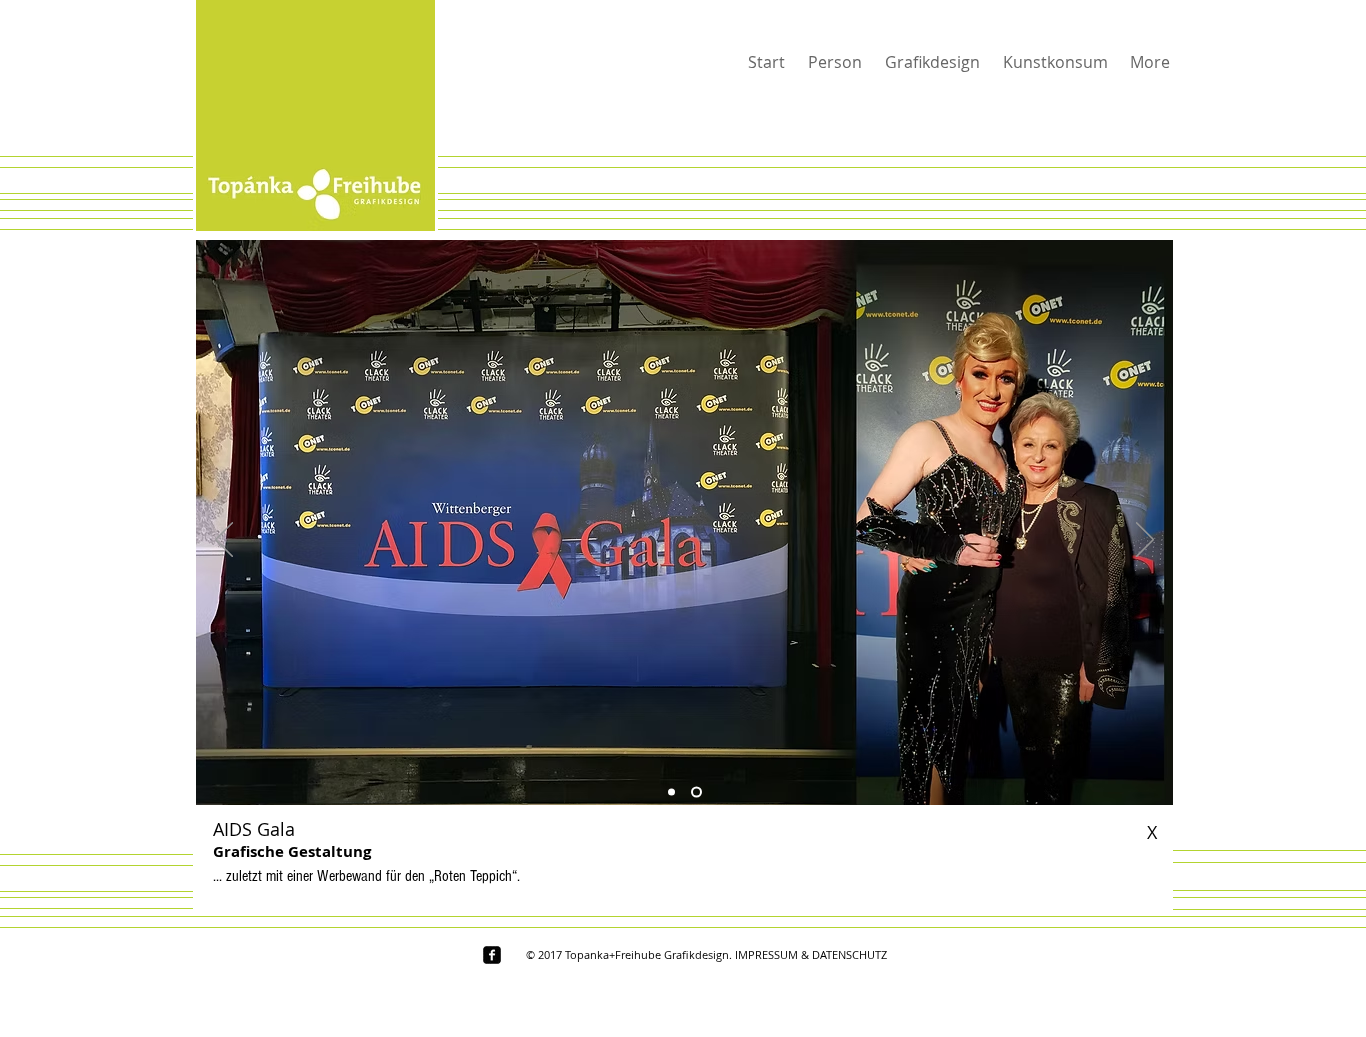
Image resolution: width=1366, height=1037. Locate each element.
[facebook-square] (492, 955)
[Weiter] (1145, 541)
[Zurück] (224, 541)
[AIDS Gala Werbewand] (698, 792)
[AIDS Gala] (673, 792)
